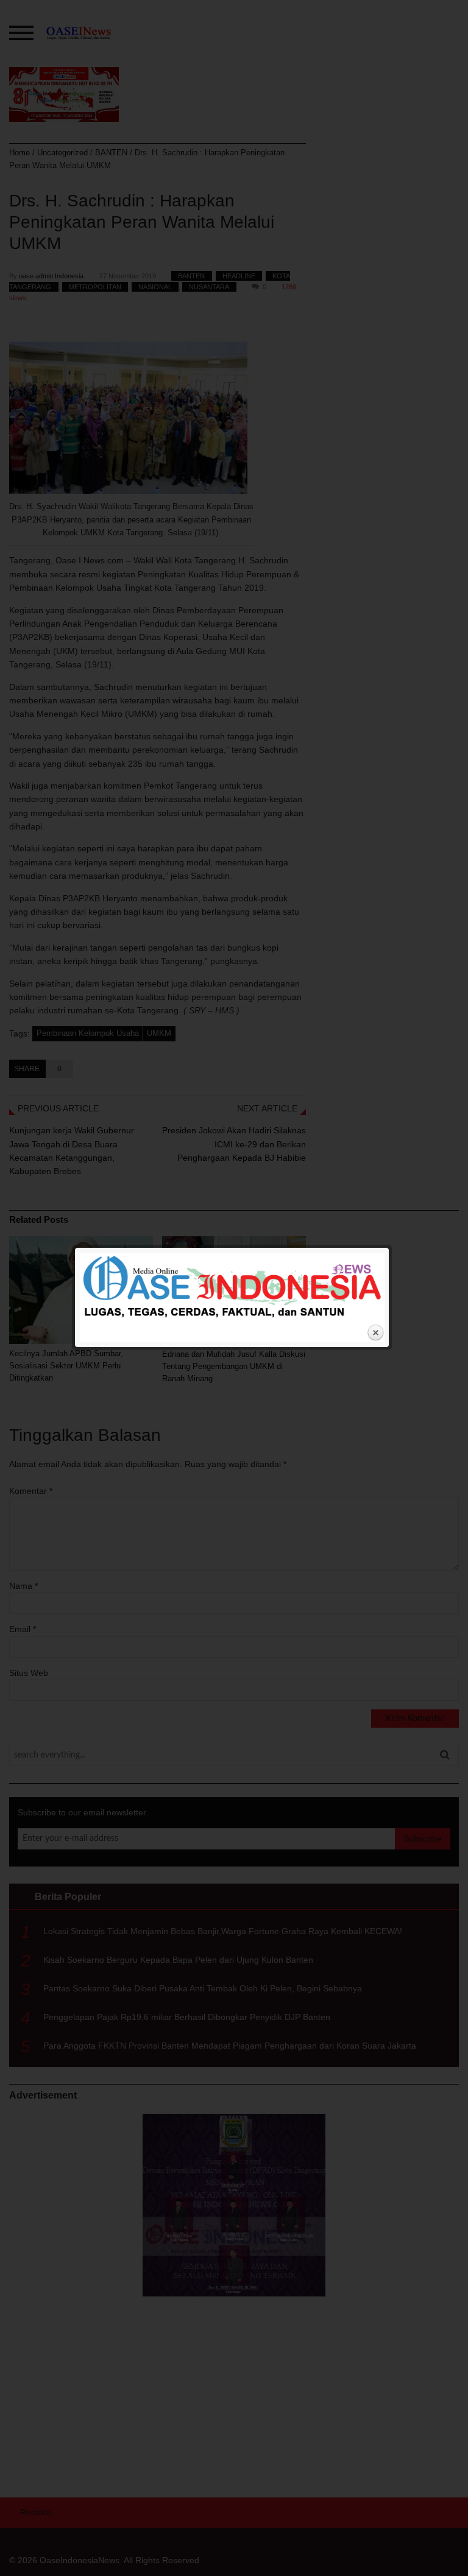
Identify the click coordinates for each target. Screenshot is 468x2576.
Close (375, 1333)
